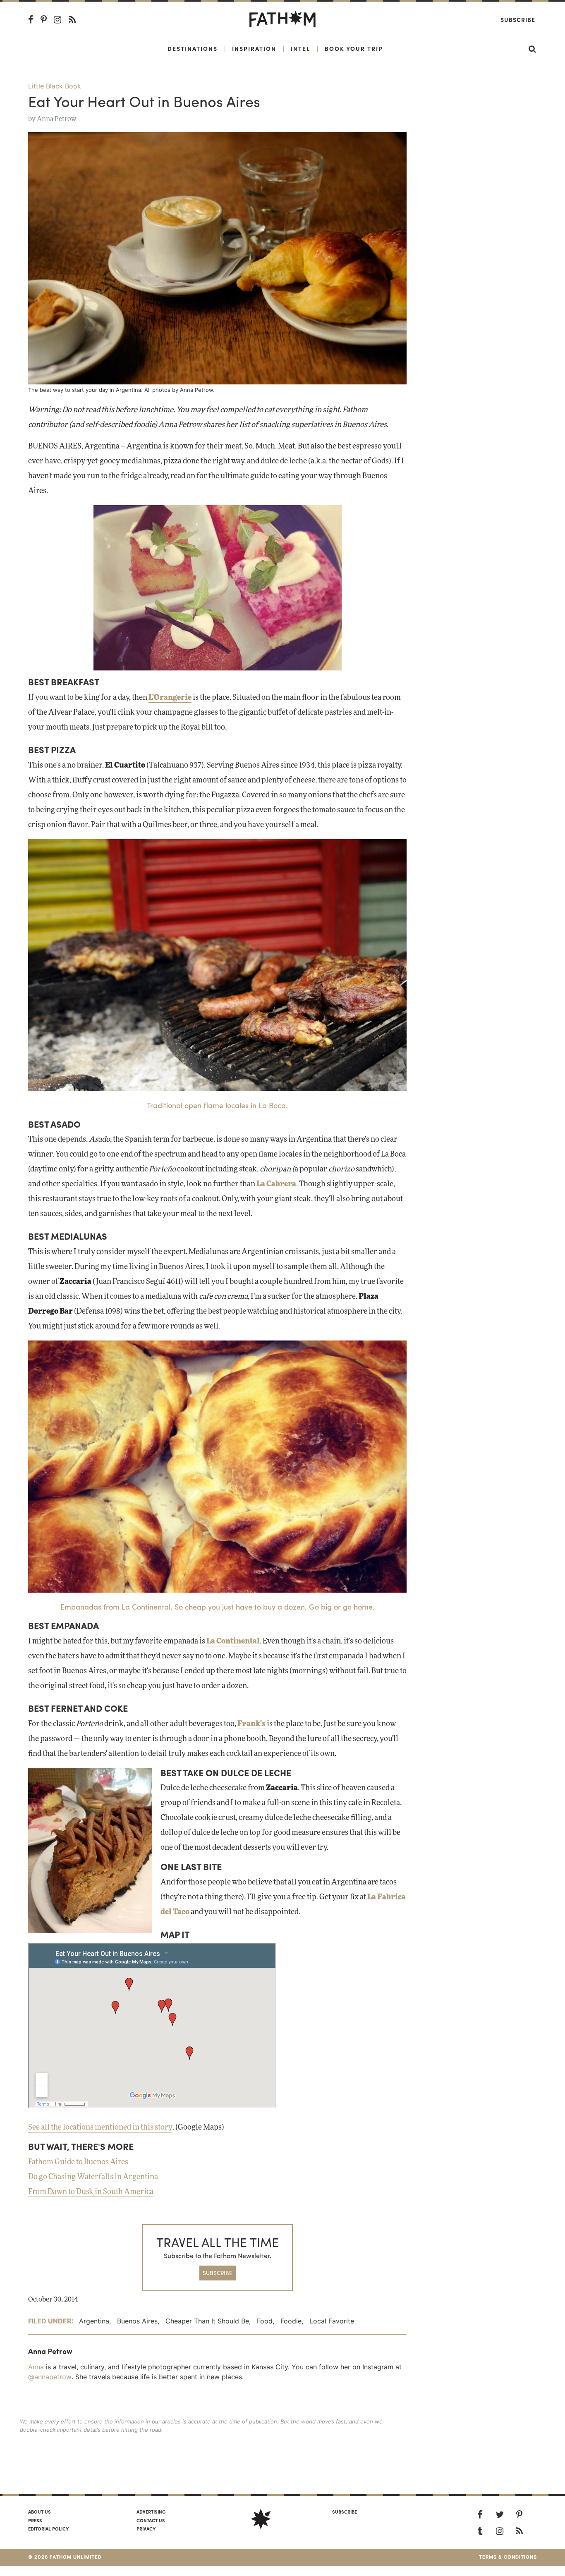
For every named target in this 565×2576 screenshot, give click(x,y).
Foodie (291, 2321)
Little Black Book (55, 86)
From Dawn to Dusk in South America (91, 2192)
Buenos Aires (137, 2321)
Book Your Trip (354, 48)
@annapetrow (50, 2377)
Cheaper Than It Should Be (207, 2321)
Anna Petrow (57, 119)
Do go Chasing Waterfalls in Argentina (93, 2177)
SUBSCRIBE (218, 2273)
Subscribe (518, 19)
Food (265, 2321)
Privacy (146, 2528)
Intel (300, 48)
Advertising (151, 2512)
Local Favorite (332, 2321)
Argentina (94, 2321)
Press (35, 2520)
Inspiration (254, 48)
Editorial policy (48, 2528)
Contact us (151, 2520)
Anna (36, 2367)
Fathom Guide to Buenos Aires (78, 2162)
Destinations (193, 48)
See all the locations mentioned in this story (100, 2128)
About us (40, 2512)
